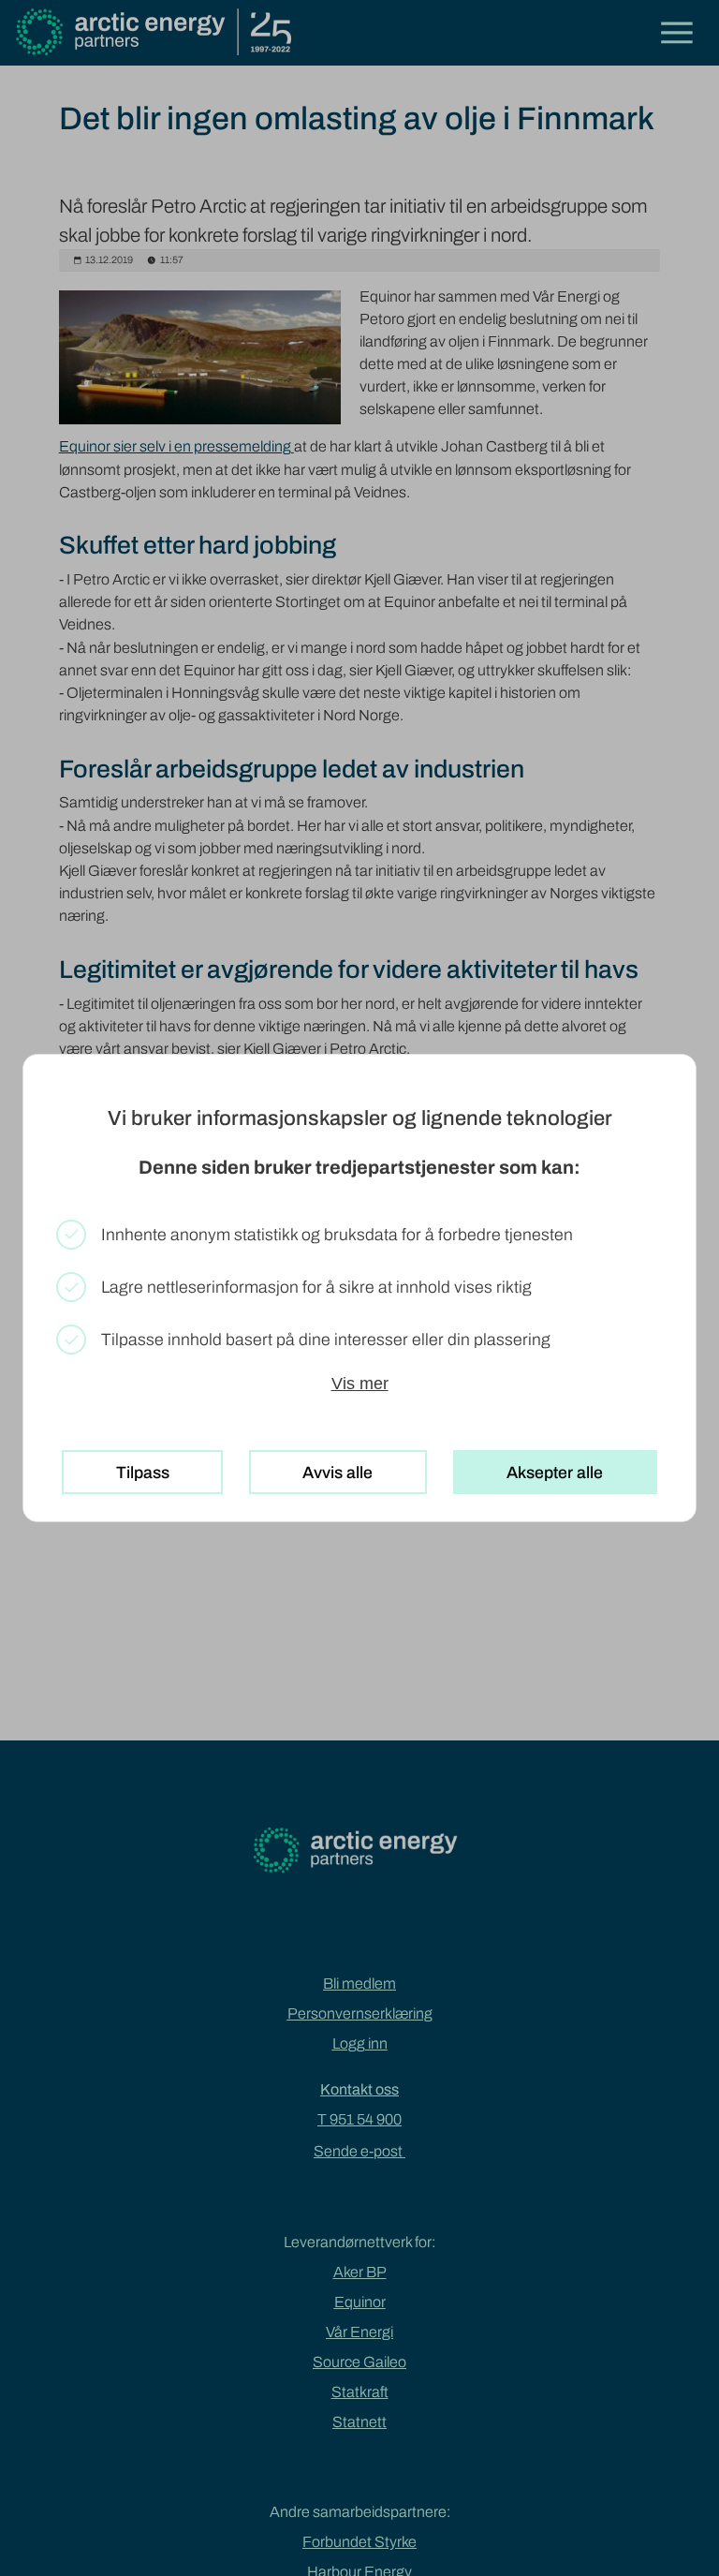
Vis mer (360, 1384)
